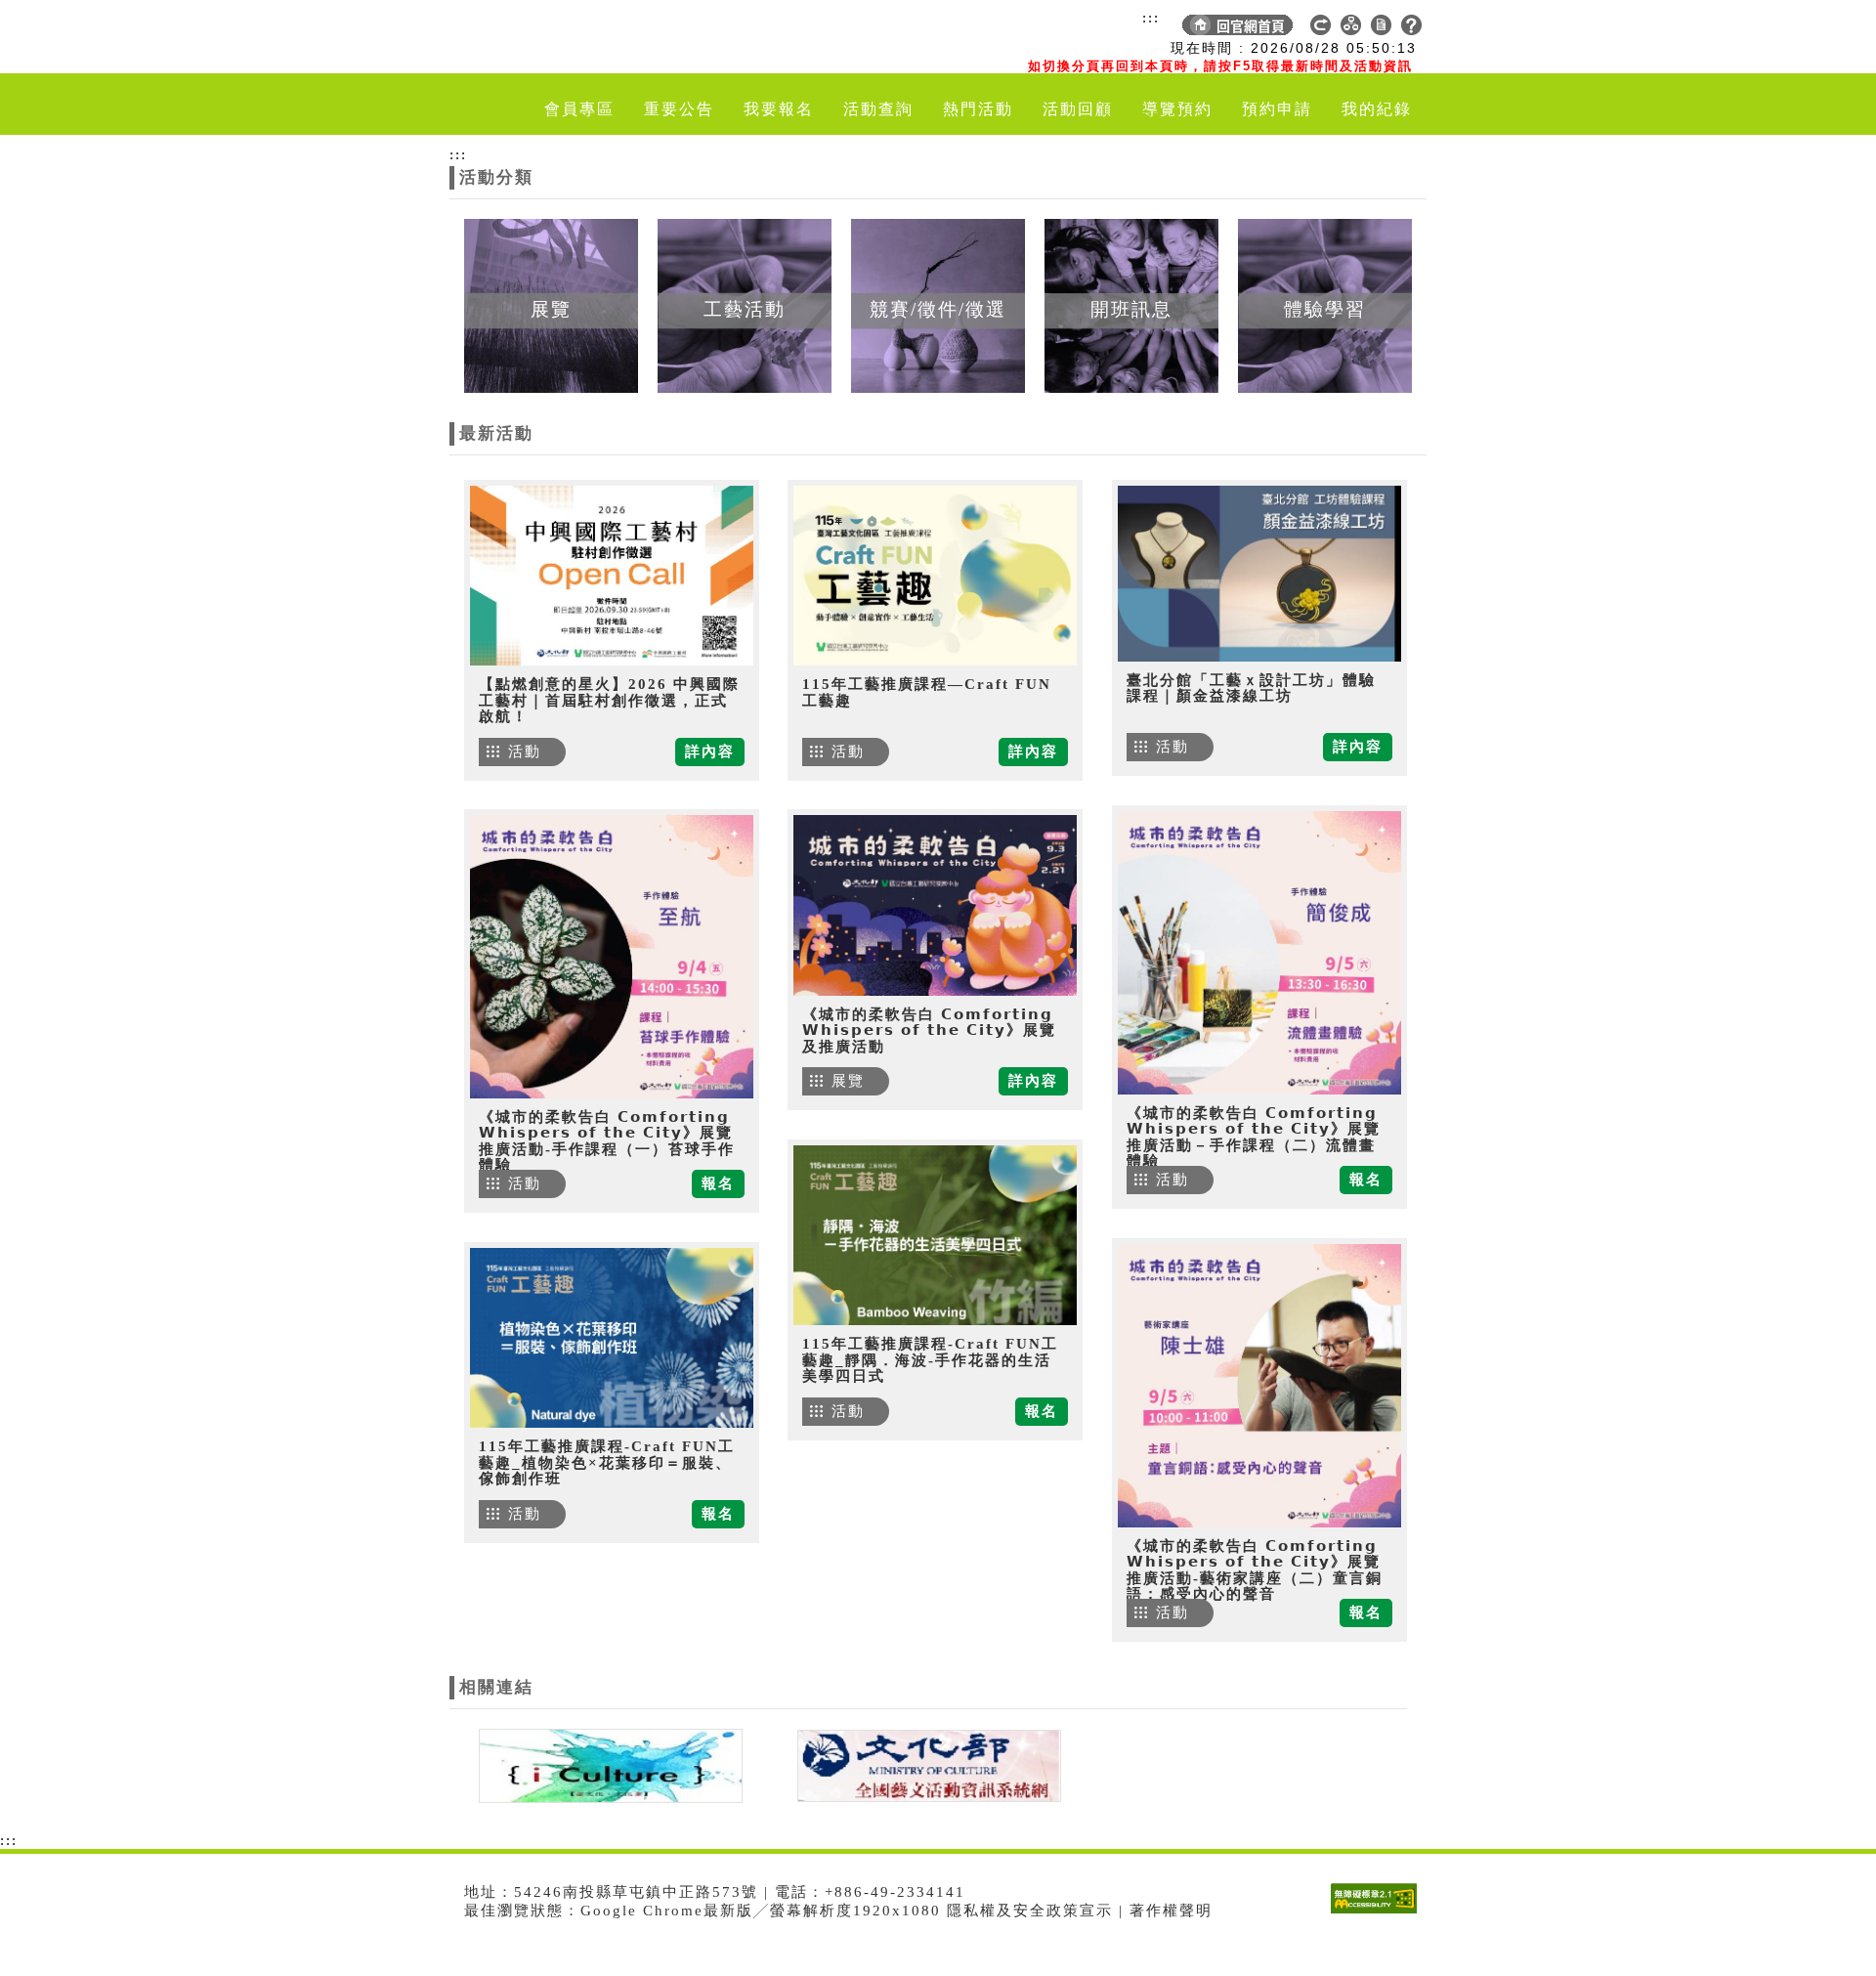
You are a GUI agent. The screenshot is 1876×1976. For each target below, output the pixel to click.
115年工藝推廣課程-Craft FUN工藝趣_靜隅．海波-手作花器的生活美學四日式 (930, 1360)
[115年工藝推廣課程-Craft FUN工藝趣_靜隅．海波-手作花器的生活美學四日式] (935, 1235)
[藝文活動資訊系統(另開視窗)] (924, 1764)
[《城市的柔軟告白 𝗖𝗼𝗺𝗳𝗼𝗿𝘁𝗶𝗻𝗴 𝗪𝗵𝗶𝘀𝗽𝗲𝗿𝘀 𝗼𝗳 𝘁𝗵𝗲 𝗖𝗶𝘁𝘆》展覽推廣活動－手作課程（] (1259, 953)
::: (1151, 18)
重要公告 (679, 109)
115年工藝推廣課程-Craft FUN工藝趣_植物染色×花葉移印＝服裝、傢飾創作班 (607, 1462)
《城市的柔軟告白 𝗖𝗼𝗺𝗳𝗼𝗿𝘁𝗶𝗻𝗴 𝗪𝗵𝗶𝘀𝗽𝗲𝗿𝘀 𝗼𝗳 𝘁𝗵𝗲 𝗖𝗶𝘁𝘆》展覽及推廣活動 (929, 1031)
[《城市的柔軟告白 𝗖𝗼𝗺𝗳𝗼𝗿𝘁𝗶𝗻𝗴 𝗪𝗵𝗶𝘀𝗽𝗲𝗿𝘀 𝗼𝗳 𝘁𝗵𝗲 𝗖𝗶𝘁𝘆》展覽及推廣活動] (935, 905)
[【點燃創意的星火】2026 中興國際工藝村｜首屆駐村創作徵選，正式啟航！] (612, 576)
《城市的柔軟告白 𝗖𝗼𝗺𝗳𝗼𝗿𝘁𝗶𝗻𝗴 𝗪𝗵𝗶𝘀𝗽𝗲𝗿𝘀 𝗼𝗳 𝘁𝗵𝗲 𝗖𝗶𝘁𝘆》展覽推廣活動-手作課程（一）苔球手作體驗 (607, 1141)
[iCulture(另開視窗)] (609, 1764)
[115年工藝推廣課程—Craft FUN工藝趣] (935, 576)
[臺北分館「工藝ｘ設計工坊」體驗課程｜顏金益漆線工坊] (1259, 574)
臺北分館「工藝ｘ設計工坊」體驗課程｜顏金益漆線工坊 (1251, 688)
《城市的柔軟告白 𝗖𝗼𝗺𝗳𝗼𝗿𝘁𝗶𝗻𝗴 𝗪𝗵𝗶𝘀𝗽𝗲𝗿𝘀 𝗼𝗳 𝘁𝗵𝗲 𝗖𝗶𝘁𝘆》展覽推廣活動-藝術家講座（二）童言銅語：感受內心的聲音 (1255, 1570)
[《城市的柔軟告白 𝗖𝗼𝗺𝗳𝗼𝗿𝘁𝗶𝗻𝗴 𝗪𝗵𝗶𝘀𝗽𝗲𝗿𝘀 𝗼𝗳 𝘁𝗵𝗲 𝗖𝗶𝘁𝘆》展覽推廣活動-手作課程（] (612, 957)
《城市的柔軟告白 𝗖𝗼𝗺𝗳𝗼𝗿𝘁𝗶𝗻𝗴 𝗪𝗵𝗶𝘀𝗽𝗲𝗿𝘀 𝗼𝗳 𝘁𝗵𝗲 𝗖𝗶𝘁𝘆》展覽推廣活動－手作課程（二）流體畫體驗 (1254, 1138)
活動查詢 (878, 109)
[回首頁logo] (562, 37)
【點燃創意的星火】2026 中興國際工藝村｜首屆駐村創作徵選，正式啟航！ (609, 700)
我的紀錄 (1377, 109)
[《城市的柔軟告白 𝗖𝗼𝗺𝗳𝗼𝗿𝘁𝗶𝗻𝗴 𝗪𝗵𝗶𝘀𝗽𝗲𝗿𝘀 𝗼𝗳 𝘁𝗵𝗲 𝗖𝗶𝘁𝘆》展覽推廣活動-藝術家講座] (1259, 1386)
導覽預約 (1177, 109)
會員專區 (579, 109)
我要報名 (779, 109)
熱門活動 (978, 109)
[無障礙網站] (1379, 1913)
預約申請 (1277, 109)
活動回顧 (1078, 109)
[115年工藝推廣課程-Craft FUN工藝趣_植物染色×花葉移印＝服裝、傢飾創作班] (612, 1338)
